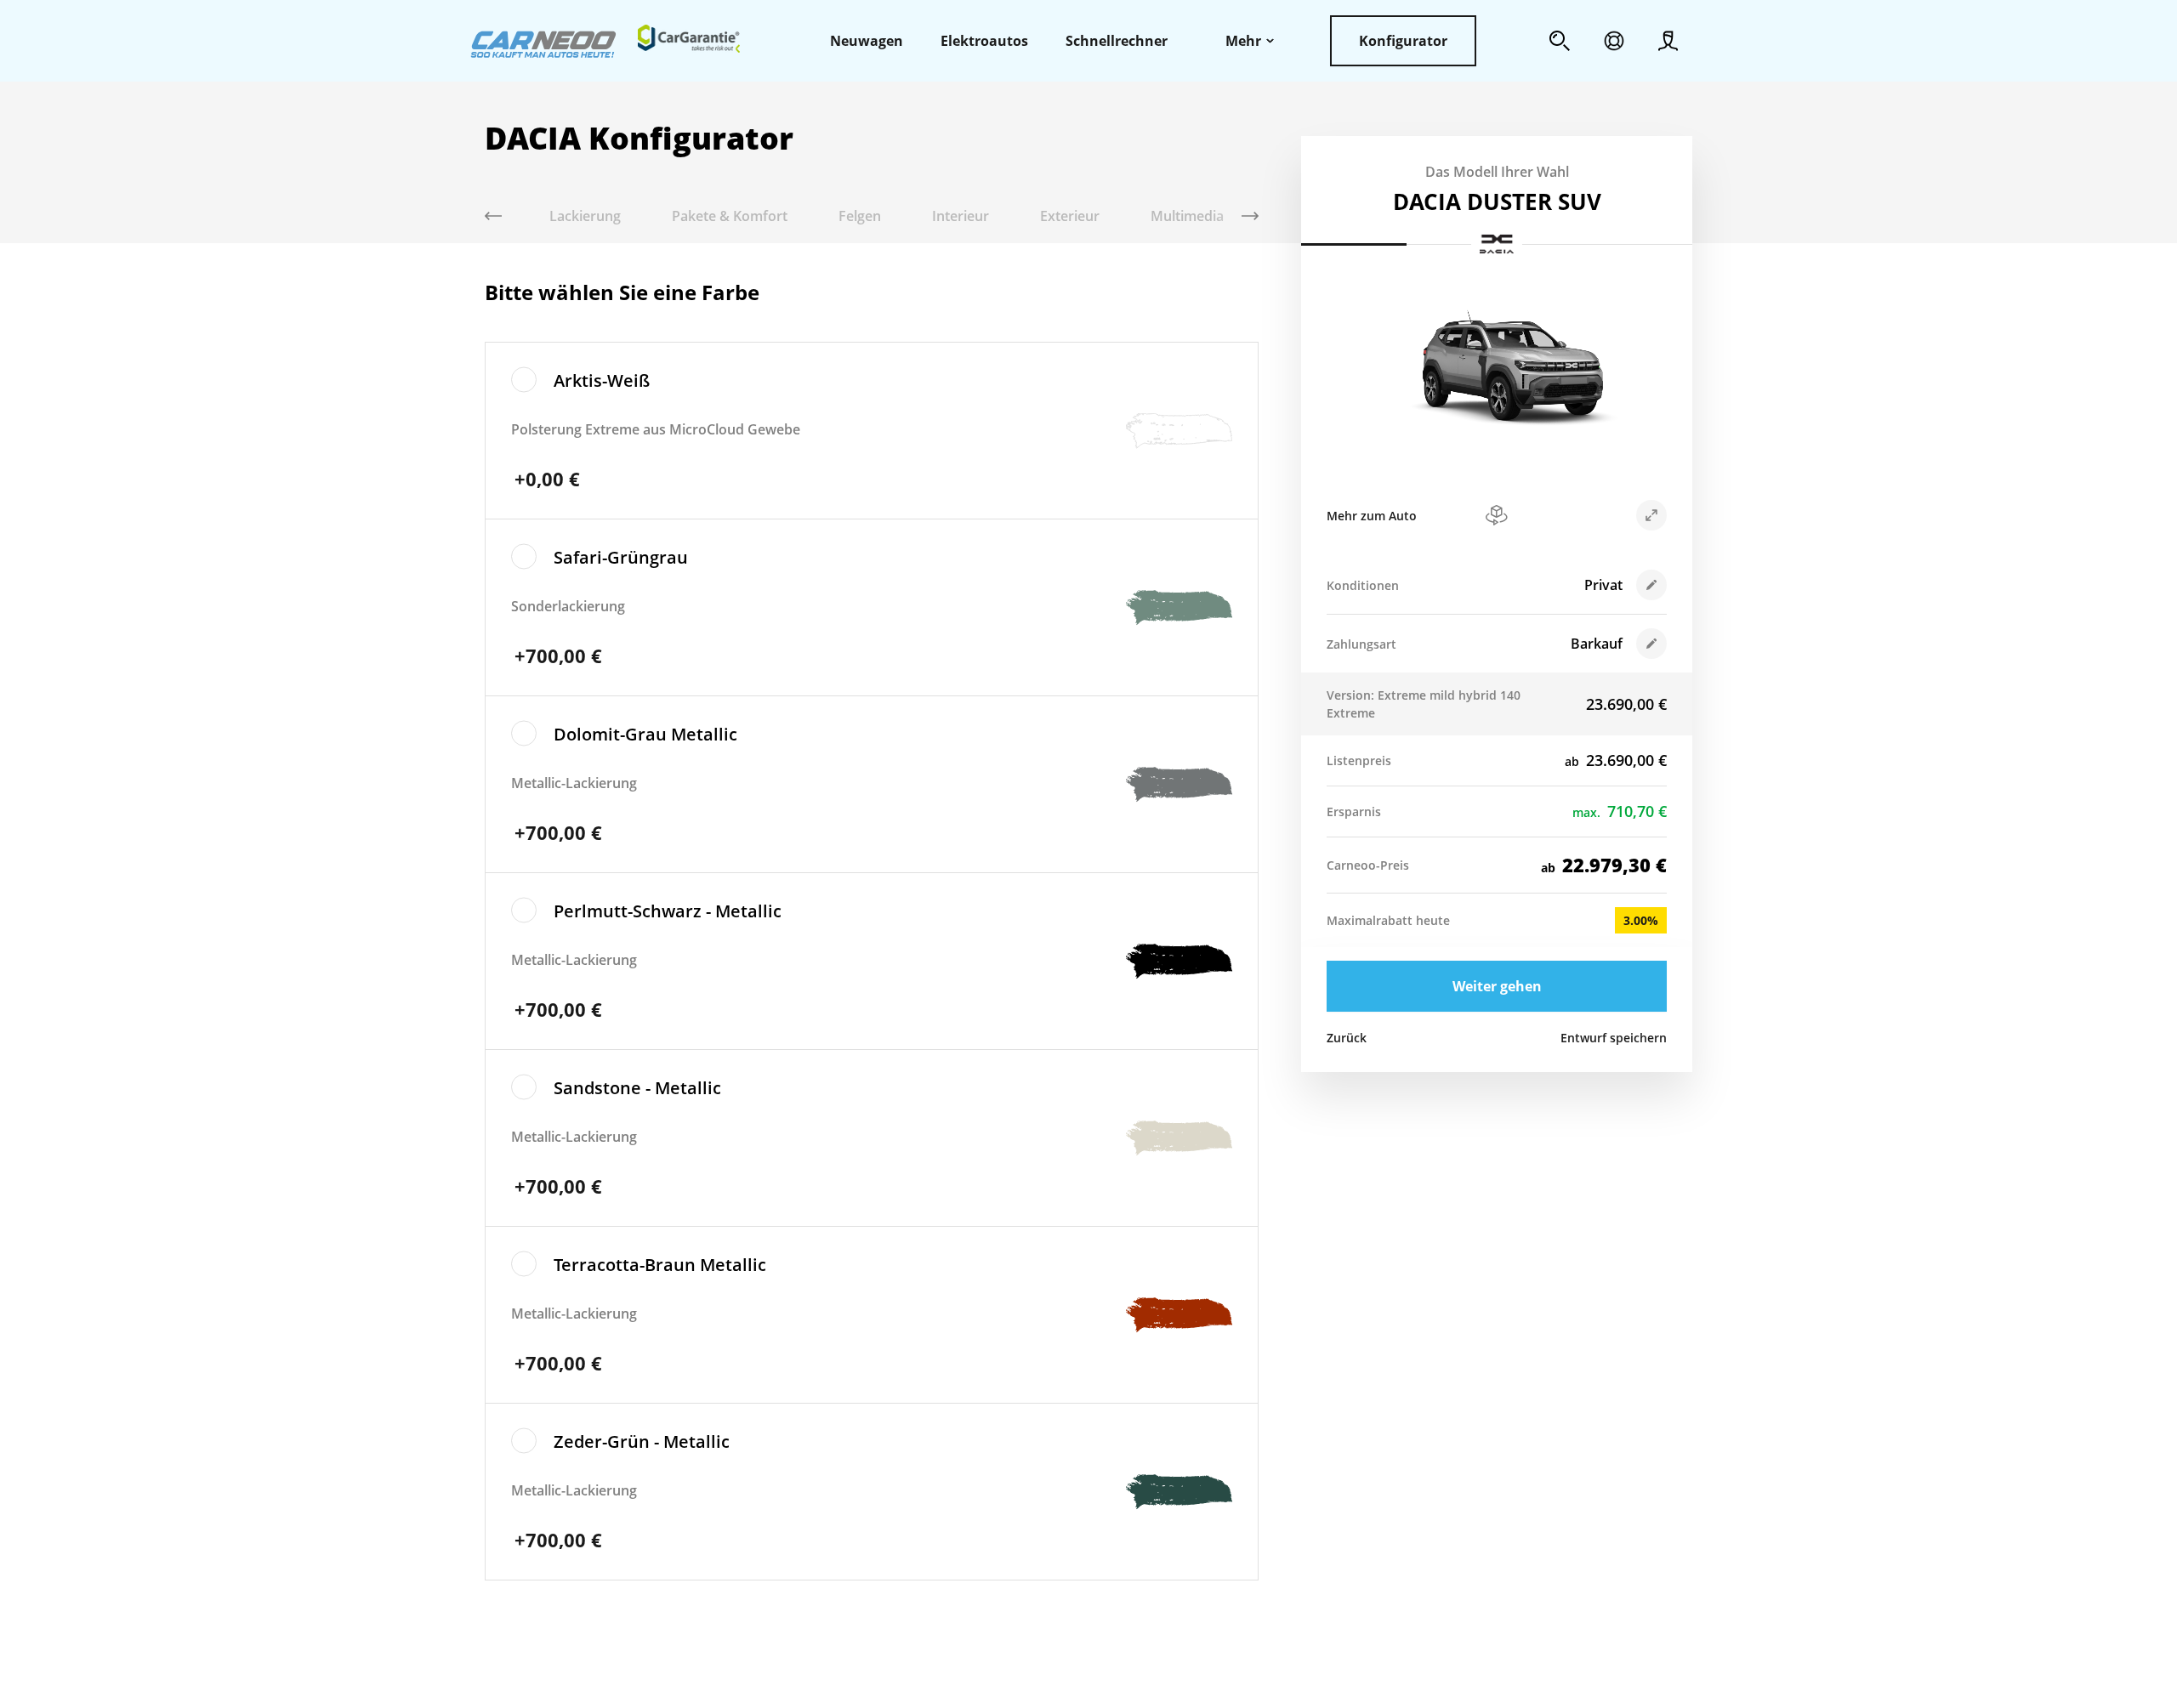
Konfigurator (1403, 41)
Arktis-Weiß (602, 380)
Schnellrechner (1117, 41)
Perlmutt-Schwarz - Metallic (668, 911)
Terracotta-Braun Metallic (660, 1265)
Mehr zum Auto (1372, 516)
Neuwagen (867, 41)
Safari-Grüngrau (621, 557)
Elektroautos (984, 41)
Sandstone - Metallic (637, 1088)
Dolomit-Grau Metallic (645, 734)
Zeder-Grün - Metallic (642, 1441)
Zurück (1347, 1038)
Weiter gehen (1497, 986)
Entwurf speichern (1614, 1038)
